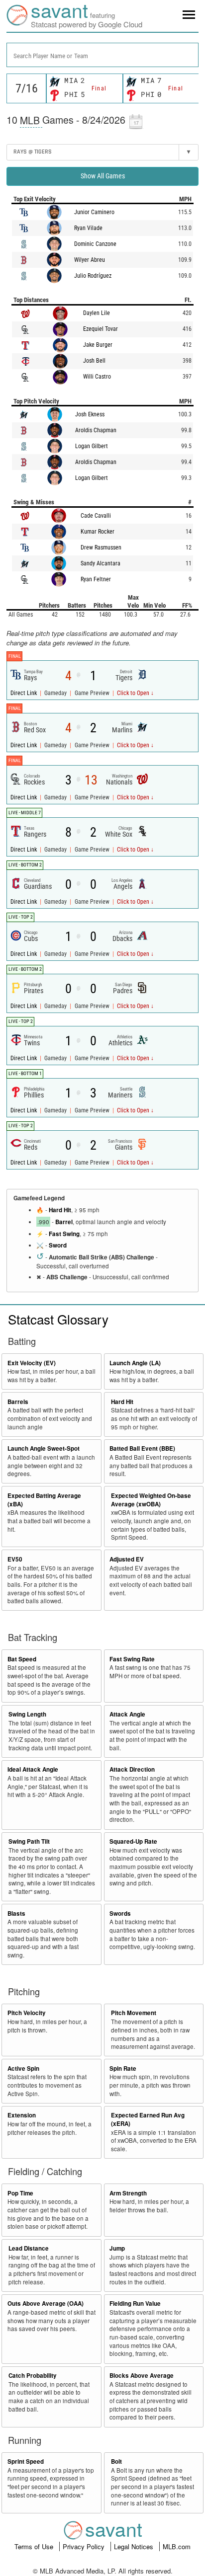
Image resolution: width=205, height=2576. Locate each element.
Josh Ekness (90, 414)
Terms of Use (35, 2546)
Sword (58, 1245)
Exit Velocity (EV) (32, 1363)
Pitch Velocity (27, 2013)
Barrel (64, 1222)
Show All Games (103, 176)
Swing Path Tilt (29, 1841)
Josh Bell (94, 361)
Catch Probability (33, 2376)
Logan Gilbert (92, 446)
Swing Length (27, 1714)
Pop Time (20, 2193)
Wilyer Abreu (90, 260)
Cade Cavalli (96, 516)
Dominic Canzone (95, 244)
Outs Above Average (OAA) (46, 2303)
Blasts (16, 1913)
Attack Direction (132, 1769)
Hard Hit (60, 1210)
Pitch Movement (134, 2013)
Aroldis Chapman (96, 430)
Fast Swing (64, 1234)
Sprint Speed (26, 2461)
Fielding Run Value (135, 2303)
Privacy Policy (85, 2546)
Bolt (116, 2461)
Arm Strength (128, 2193)
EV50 (15, 1559)
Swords (120, 1913)
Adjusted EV (127, 1559)
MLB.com (177, 2546)
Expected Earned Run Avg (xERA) (148, 2119)
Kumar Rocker (98, 532)
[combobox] (102, 55)
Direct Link (24, 693)
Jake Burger (98, 345)
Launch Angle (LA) (135, 1363)
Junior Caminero (94, 212)
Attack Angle (127, 1714)
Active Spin (23, 2069)
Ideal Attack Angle (33, 1769)
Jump (117, 2248)
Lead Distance (29, 2248)
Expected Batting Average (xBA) (44, 1500)
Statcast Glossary (58, 1319)
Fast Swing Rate (132, 1659)
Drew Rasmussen (101, 547)
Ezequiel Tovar (101, 329)
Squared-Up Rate (133, 1841)
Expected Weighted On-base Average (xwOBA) (151, 1500)
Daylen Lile (97, 313)
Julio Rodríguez (93, 276)
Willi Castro (97, 377)
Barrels (18, 1402)
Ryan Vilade (88, 228)
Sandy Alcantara (101, 563)
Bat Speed (22, 1659)
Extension (22, 2115)
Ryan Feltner (96, 579)
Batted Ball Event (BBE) (142, 1448)
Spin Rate (123, 2069)
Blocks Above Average (142, 2376)
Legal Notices (135, 2546)
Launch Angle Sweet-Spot (44, 1448)
